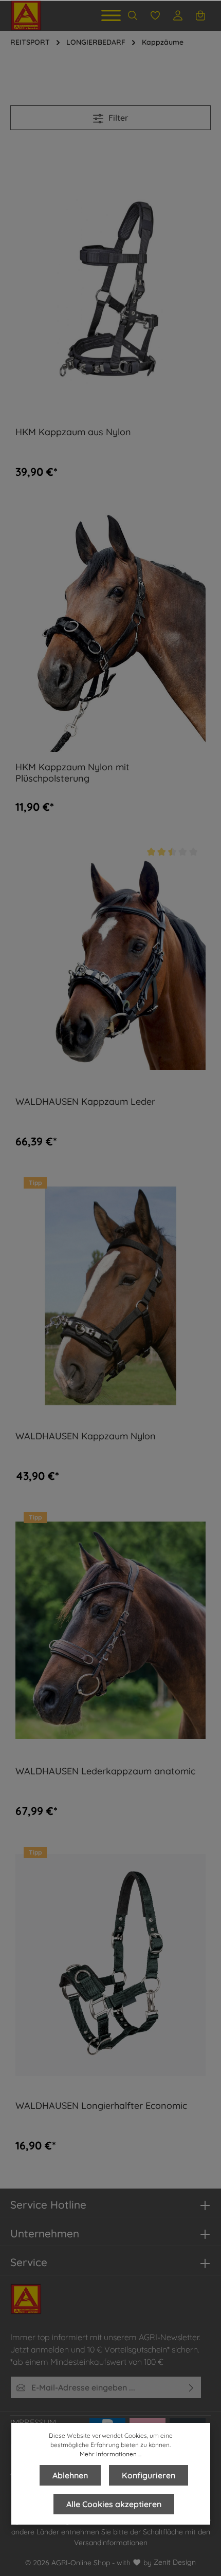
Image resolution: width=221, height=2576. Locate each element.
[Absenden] (191, 2387)
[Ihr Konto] (178, 15)
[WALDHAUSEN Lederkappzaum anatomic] (110, 1630)
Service (29, 2262)
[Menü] (111, 15)
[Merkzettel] (155, 15)
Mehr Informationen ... (110, 2454)
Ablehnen (70, 2475)
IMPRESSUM (33, 2422)
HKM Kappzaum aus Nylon (73, 432)
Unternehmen (45, 2233)
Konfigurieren (149, 2475)
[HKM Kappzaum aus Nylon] (110, 292)
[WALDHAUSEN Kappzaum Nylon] (110, 1296)
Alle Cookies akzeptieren (114, 2504)
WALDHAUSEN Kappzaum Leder (85, 1102)
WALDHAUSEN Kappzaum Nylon (86, 1436)
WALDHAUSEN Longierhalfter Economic (101, 2106)
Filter (117, 118)
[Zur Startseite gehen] (26, 15)
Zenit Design (175, 2562)
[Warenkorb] (200, 15)
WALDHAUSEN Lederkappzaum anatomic (105, 1771)
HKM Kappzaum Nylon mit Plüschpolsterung (72, 773)
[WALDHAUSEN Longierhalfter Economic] (110, 1965)
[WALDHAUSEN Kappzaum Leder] (110, 961)
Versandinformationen (111, 2543)
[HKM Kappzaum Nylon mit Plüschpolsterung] (110, 626)
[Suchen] (133, 15)
